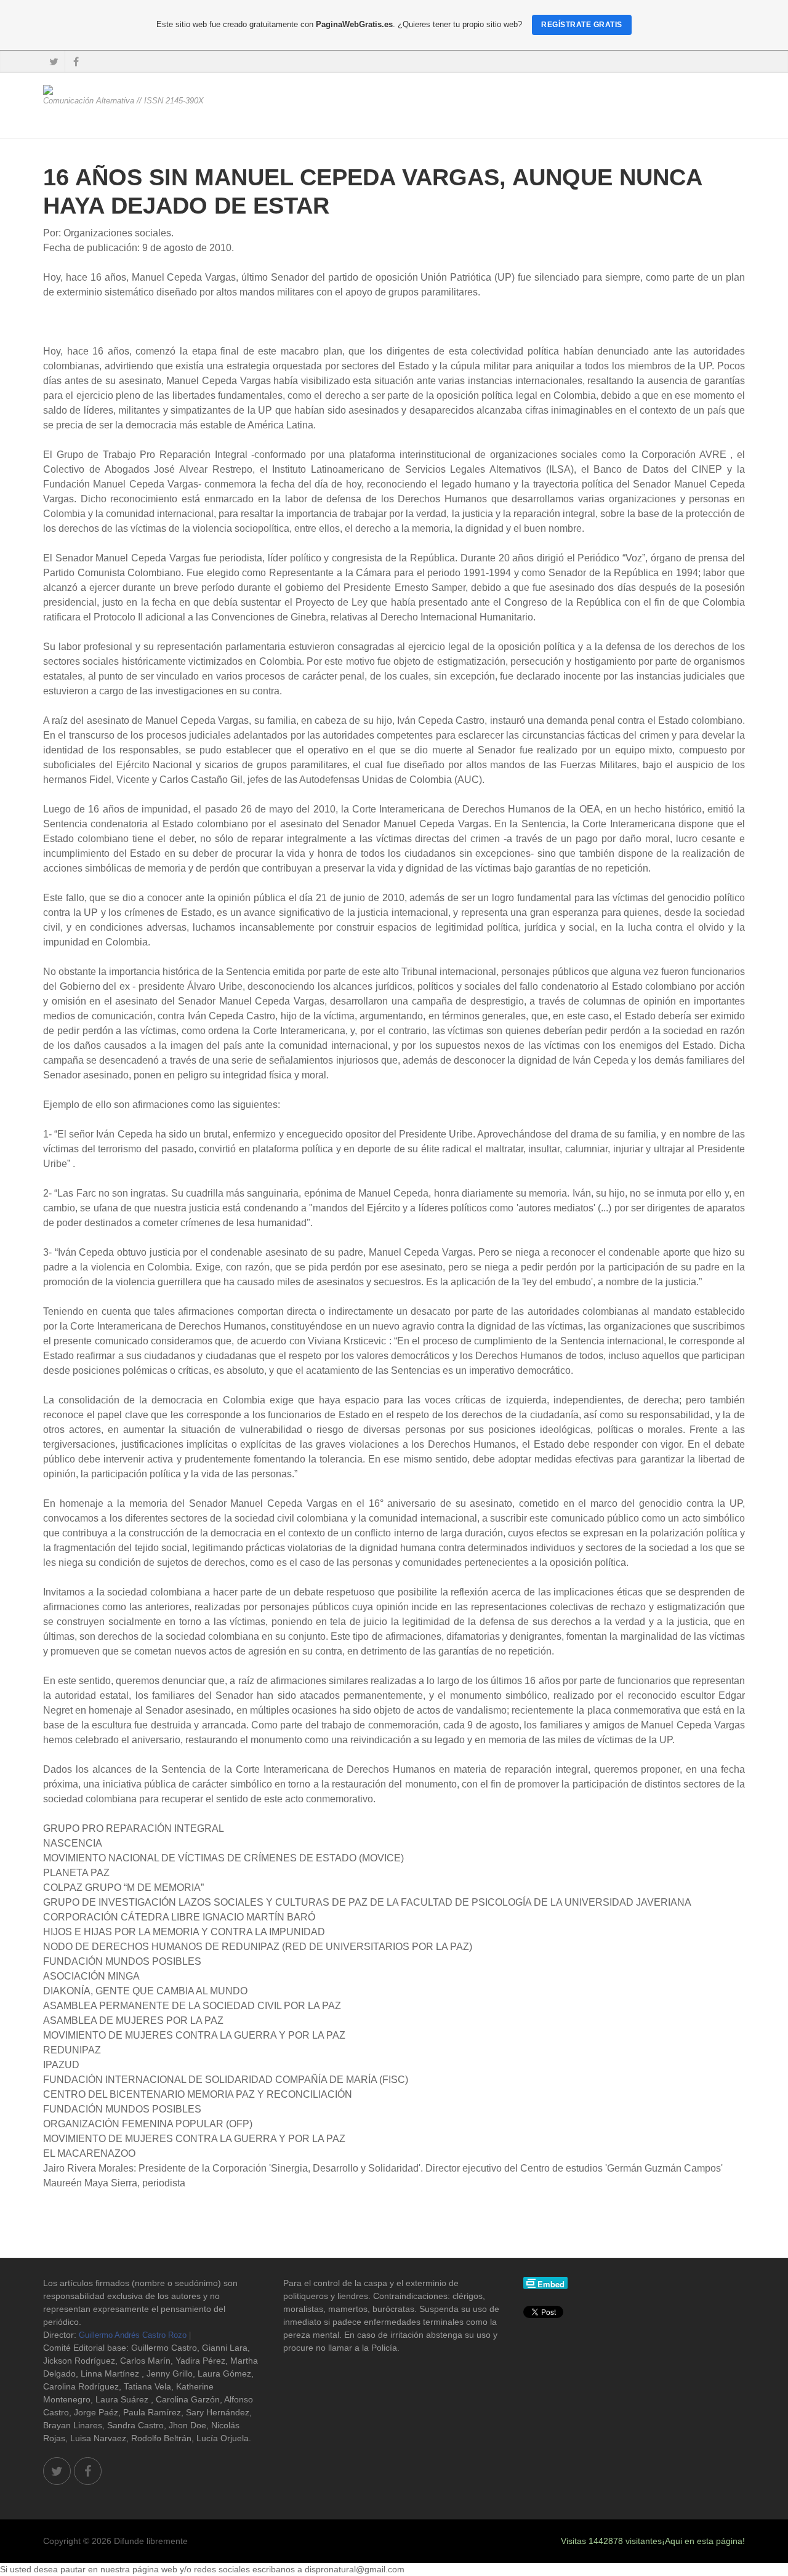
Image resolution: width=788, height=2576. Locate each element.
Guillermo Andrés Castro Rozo (133, 2335)
